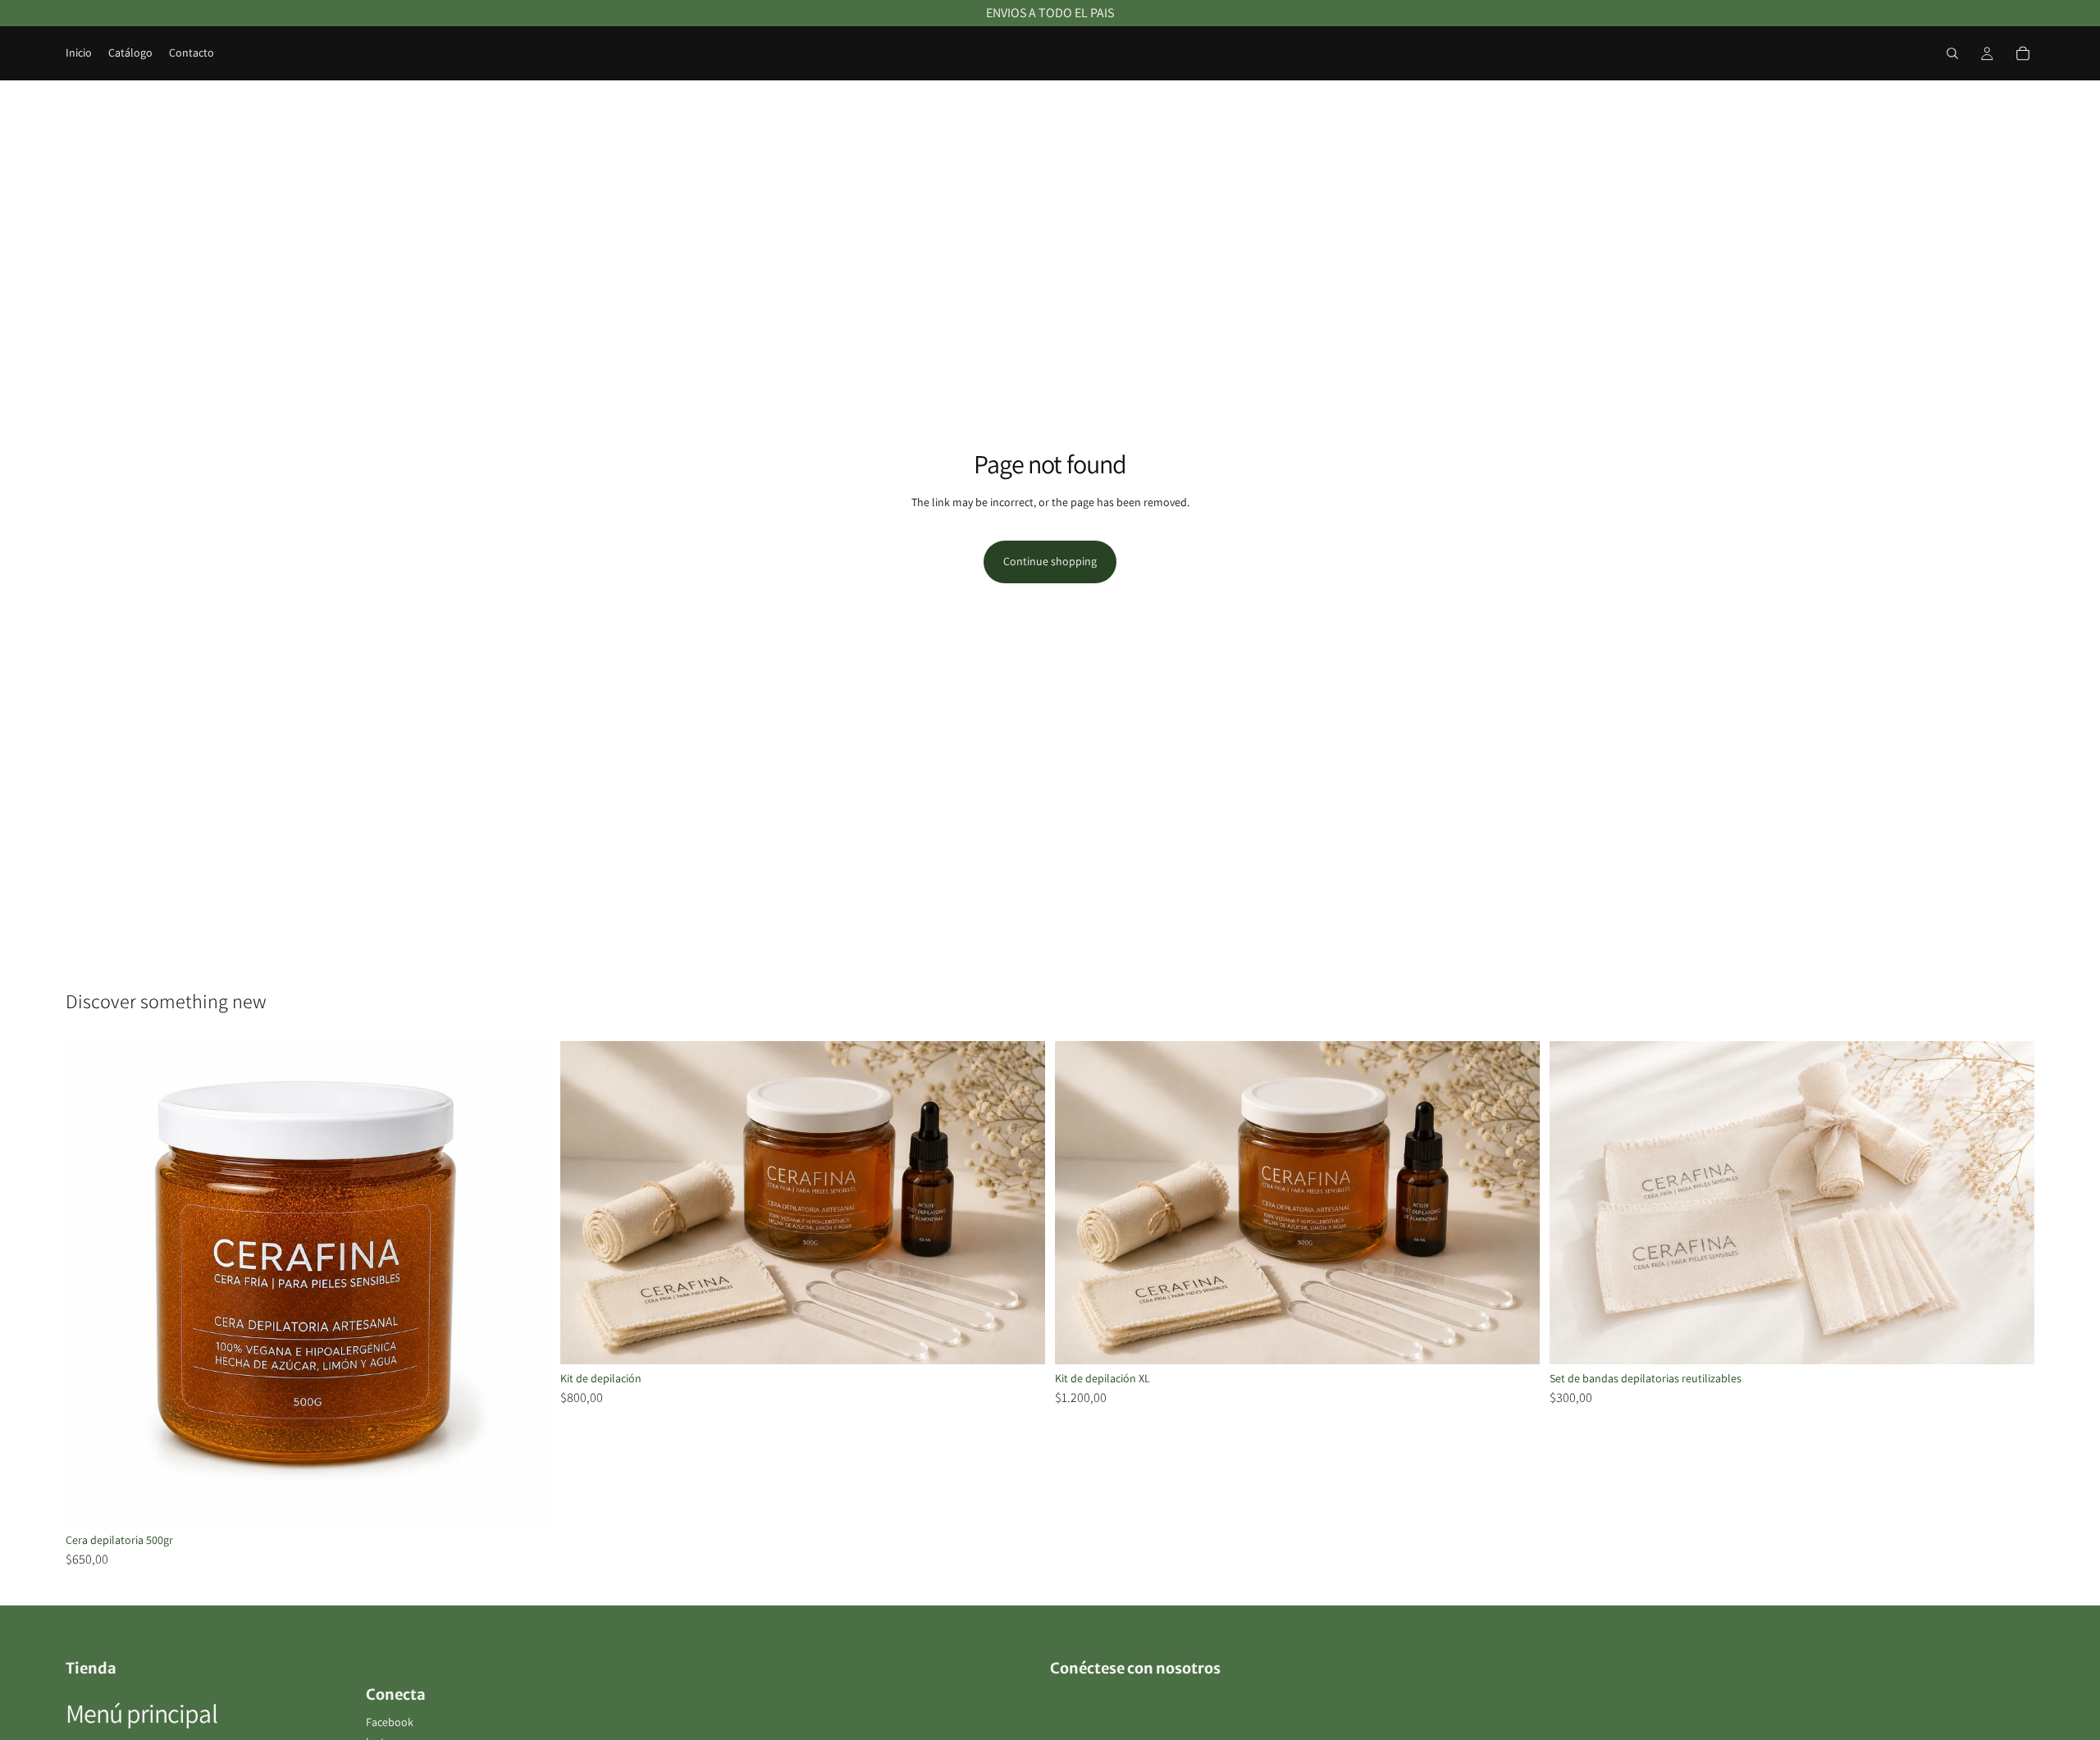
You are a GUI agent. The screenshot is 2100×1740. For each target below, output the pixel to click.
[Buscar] (1952, 53)
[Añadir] (525, 1500)
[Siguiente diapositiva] (1515, 1203)
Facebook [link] (390, 1722)
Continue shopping (1050, 561)
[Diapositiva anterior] (1080, 1203)
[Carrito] (2023, 53)
